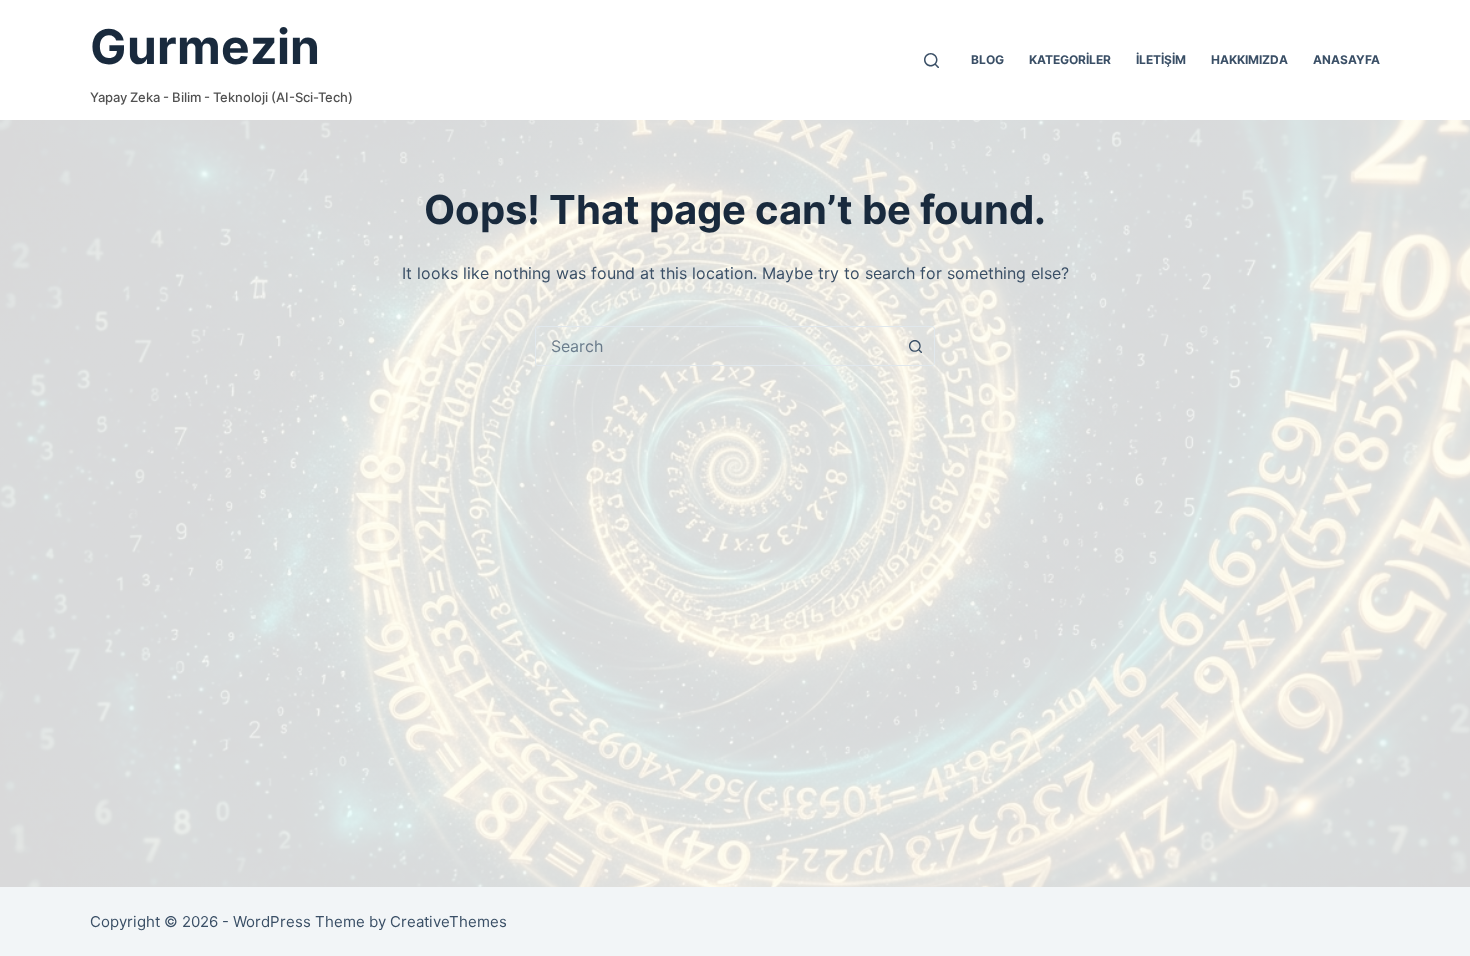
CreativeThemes (448, 921)
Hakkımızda (1249, 59)
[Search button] (915, 346)
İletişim (1161, 59)
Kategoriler (1070, 59)
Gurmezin (205, 46)
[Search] (931, 60)
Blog (987, 59)
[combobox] (716, 346)
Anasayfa (1346, 59)
